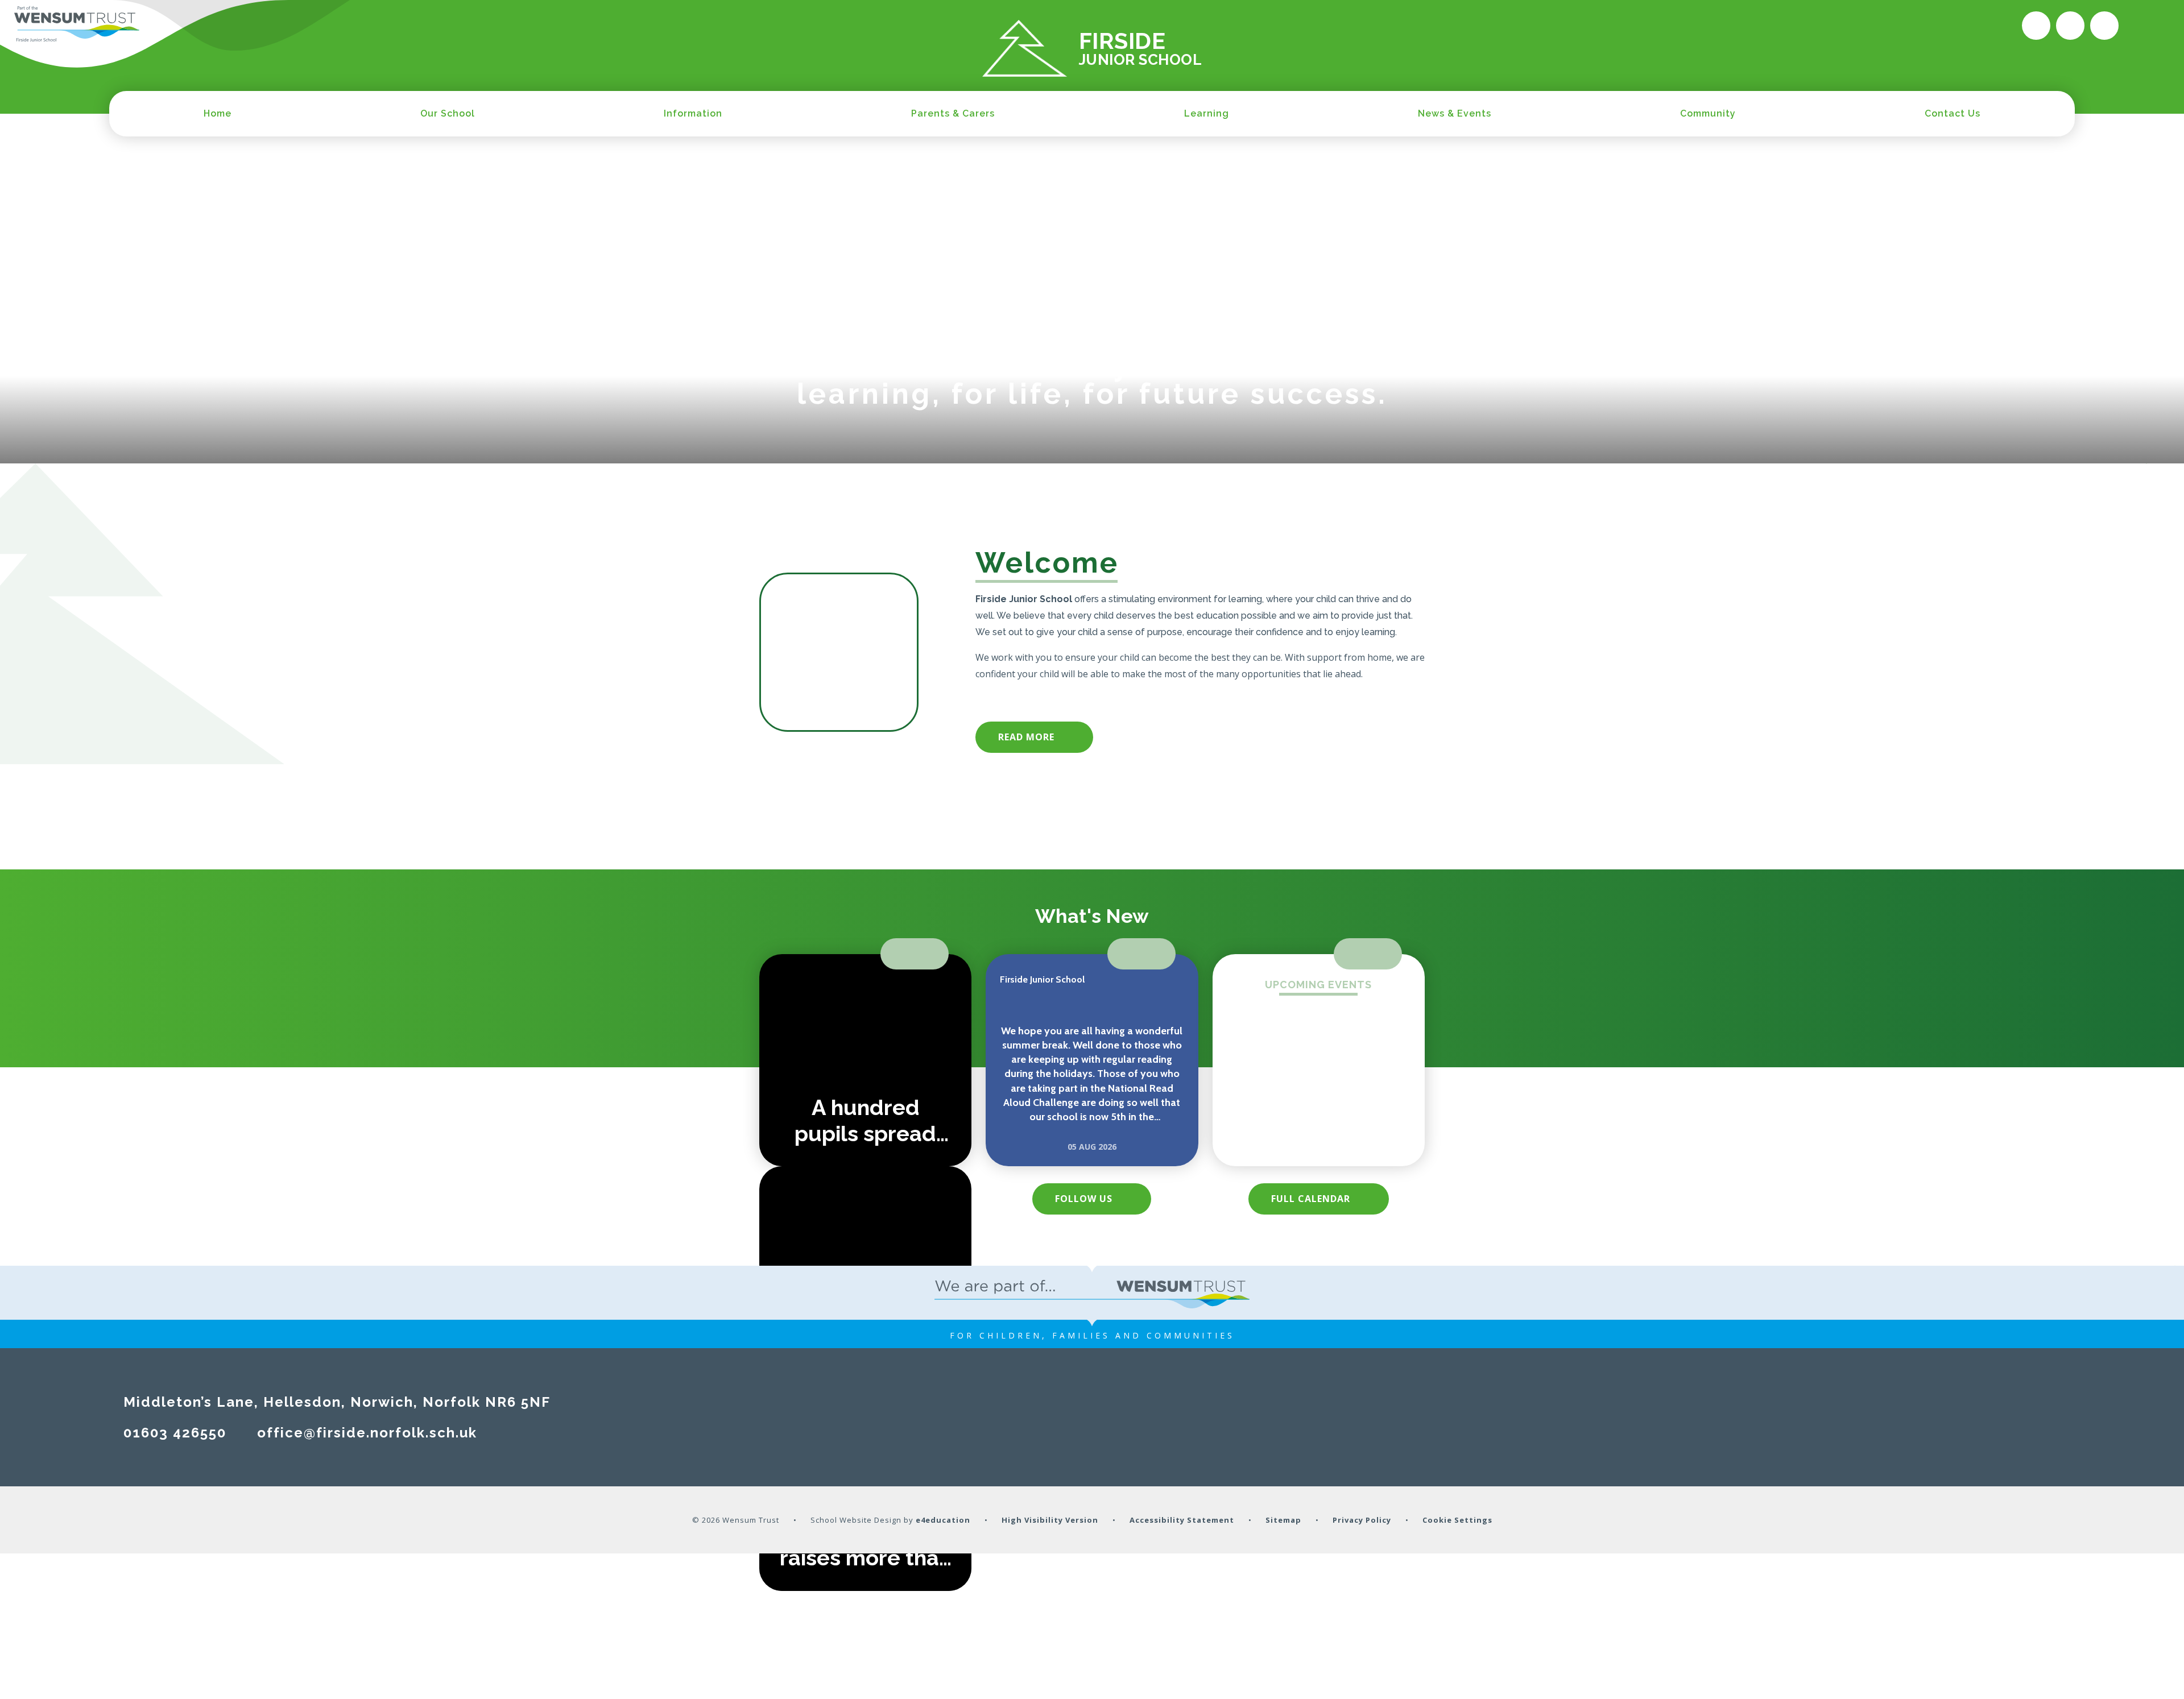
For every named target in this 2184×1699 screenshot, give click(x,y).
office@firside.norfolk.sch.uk (367, 1433)
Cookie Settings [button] (1457, 1520)
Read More (1026, 737)
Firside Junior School (1042, 979)
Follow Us (1084, 1199)
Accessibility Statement (1182, 1520)
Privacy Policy (1362, 1520)
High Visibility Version (1050, 1520)
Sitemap (1283, 1520)
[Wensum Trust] (77, 24)
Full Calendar (1311, 1199)
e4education (943, 1520)
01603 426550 (175, 1433)
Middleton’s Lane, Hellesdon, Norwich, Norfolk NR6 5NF (337, 1402)
